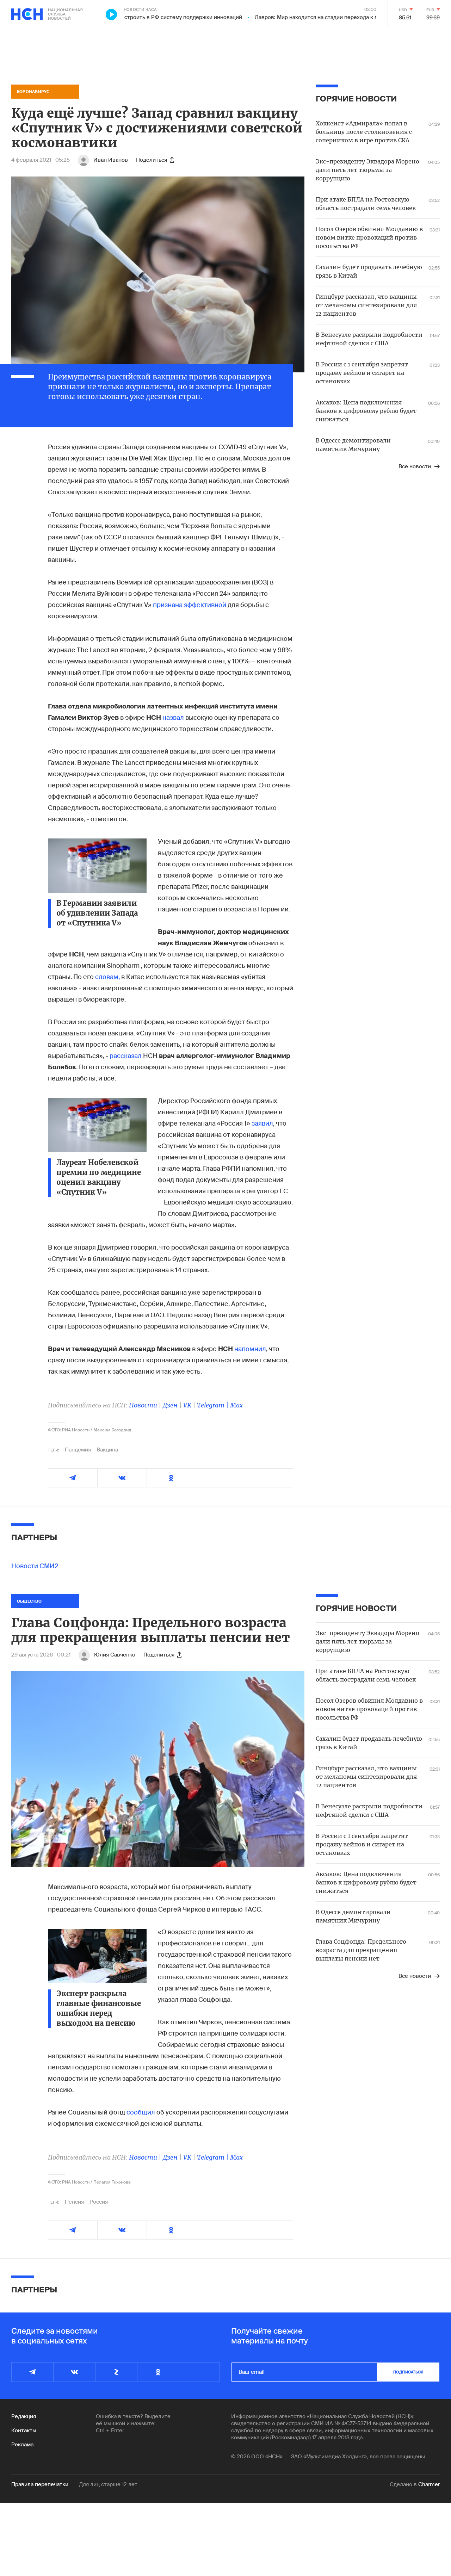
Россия (99, 2202)
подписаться (408, 2372)
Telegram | (214, 1405)
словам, (107, 977)
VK (187, 1405)
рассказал (126, 1056)
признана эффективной (190, 605)
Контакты (24, 2431)
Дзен (170, 1405)
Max (236, 1405)
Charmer (429, 2484)
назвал (173, 718)
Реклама (22, 2445)
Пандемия (78, 1450)
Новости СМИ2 (35, 1566)
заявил (262, 1123)
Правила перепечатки (40, 2484)
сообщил (141, 2112)
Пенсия (74, 2202)
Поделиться (152, 160)
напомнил (250, 1349)
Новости (143, 1405)
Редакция (24, 2416)
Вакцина (107, 1450)
